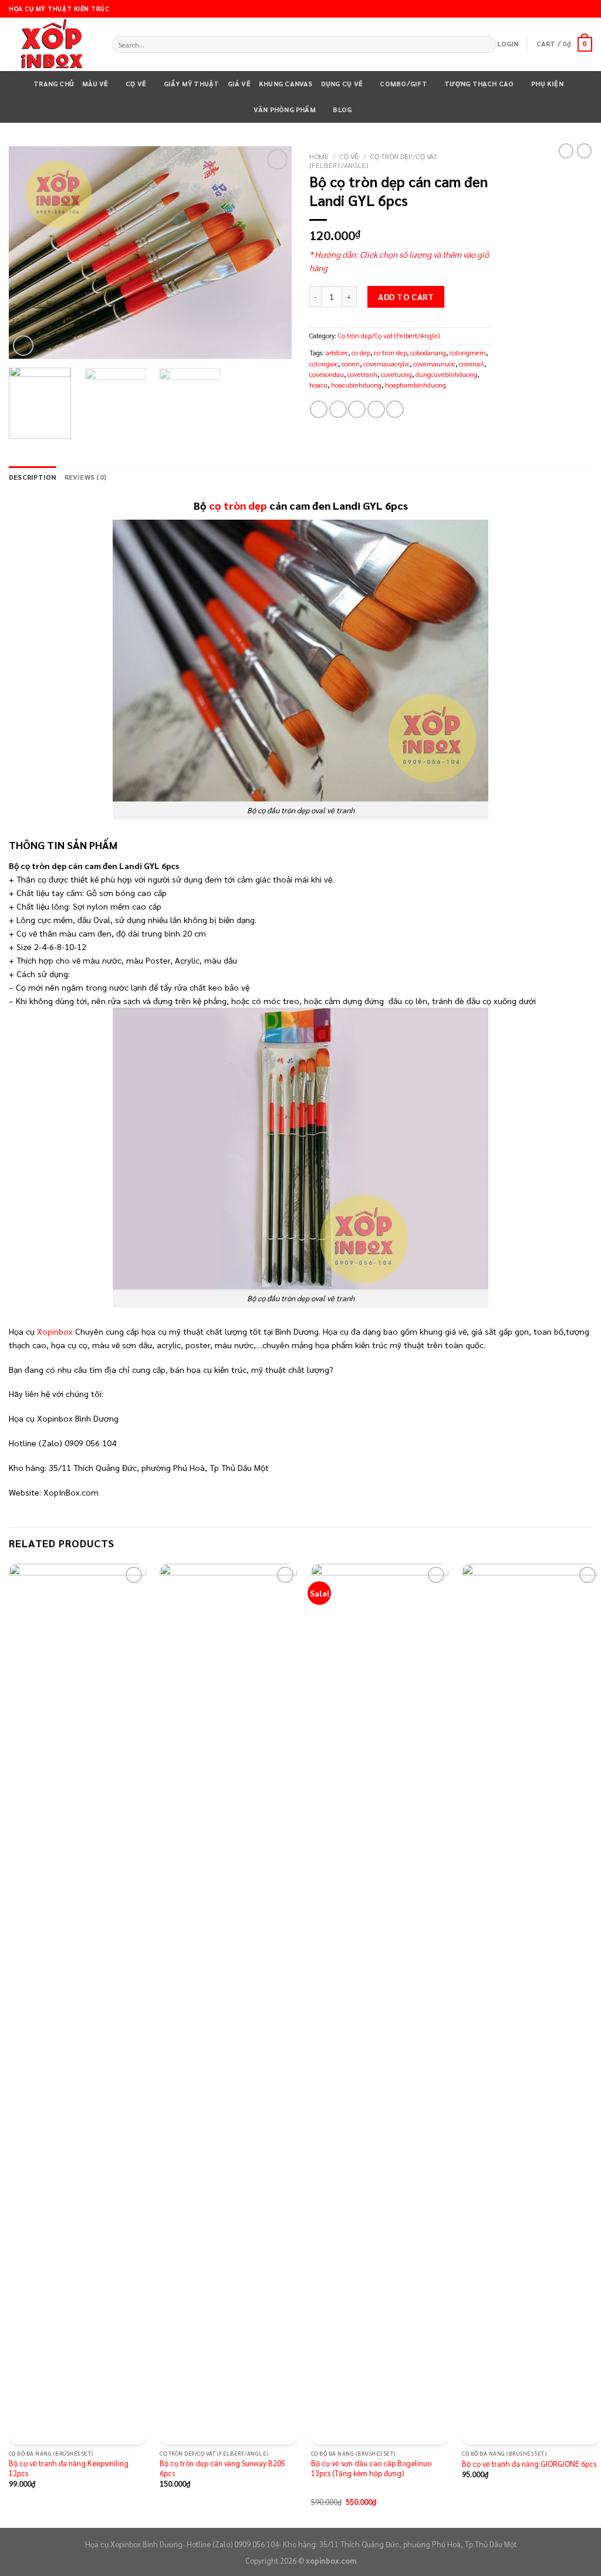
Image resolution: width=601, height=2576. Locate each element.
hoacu (318, 385)
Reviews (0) (86, 477)
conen (351, 364)
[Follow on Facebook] (557, 9)
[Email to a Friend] (357, 409)
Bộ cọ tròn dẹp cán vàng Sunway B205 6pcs (222, 2468)
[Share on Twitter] (338, 409)
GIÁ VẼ (239, 84)
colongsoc (324, 364)
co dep (361, 353)
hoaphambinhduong (416, 385)
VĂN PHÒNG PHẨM (285, 110)
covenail (472, 364)
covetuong (396, 374)
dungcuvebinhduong (446, 374)
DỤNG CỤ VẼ (342, 84)
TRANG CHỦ (54, 84)
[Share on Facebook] (319, 409)
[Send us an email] (577, 9)
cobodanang (428, 353)
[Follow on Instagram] (567, 9)
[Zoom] (23, 346)
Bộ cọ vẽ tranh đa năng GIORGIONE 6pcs (529, 2464)
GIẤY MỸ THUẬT (192, 84)
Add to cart (406, 297)
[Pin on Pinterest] (376, 409)
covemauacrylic (386, 364)
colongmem (468, 353)
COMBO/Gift (403, 84)
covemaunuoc (434, 364)
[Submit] (487, 44)
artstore (337, 353)
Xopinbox (55, 1331)
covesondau (327, 374)
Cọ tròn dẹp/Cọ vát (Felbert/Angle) (373, 161)
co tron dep (390, 353)
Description (33, 477)
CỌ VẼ (136, 84)
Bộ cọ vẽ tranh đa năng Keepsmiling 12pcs (69, 2468)
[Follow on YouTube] (587, 9)
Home (319, 156)
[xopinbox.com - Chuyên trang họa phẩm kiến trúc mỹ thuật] (52, 45)
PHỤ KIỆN (547, 84)
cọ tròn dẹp (238, 505)
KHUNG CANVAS (286, 84)
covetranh (362, 374)
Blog (342, 110)
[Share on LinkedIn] (395, 409)
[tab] (33, 477)
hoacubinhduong (356, 385)
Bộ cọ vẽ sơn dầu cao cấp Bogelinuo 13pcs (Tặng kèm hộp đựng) (371, 2468)
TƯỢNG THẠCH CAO (479, 84)
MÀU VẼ (95, 84)
